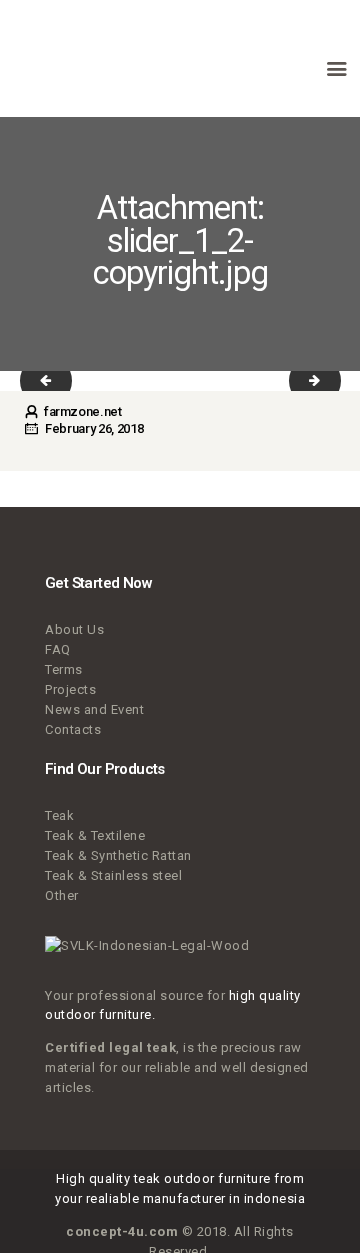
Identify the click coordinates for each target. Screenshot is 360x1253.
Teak (59, 815)
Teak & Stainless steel (113, 875)
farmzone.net (81, 411)
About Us (74, 629)
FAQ (58, 649)
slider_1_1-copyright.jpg (328, 380)
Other (62, 895)
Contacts (73, 729)
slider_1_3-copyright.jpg (59, 380)
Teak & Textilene (95, 835)
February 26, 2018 (94, 428)
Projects (70, 689)
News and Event (94, 709)
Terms (64, 669)
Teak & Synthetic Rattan (118, 855)
